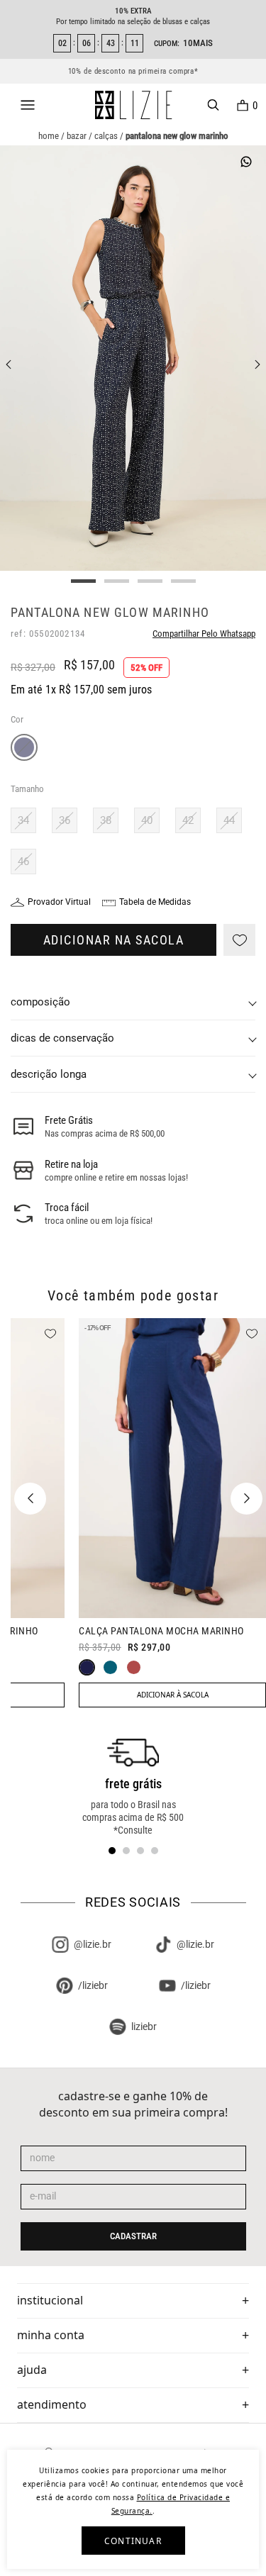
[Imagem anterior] (9, 364)
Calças (106, 136)
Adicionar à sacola (173, 1695)
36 (65, 820)
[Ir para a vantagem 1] (112, 1851)
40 (147, 820)
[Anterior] (30, 1499)
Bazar (77, 136)
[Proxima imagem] (257, 364)
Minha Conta (51, 2335)
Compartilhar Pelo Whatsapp (204, 634)
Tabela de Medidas (155, 902)
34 (23, 820)
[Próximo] (246, 1499)
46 (23, 862)
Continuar (133, 2541)
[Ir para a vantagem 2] (126, 1851)
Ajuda (32, 2370)
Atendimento (52, 2404)
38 (106, 820)
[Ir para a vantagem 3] (140, 1851)
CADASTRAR (133, 2236)
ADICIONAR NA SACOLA (114, 940)
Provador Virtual (59, 902)
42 (188, 820)
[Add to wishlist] (239, 940)
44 (229, 820)
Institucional (50, 2300)
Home (49, 136)
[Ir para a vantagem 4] (155, 1851)
